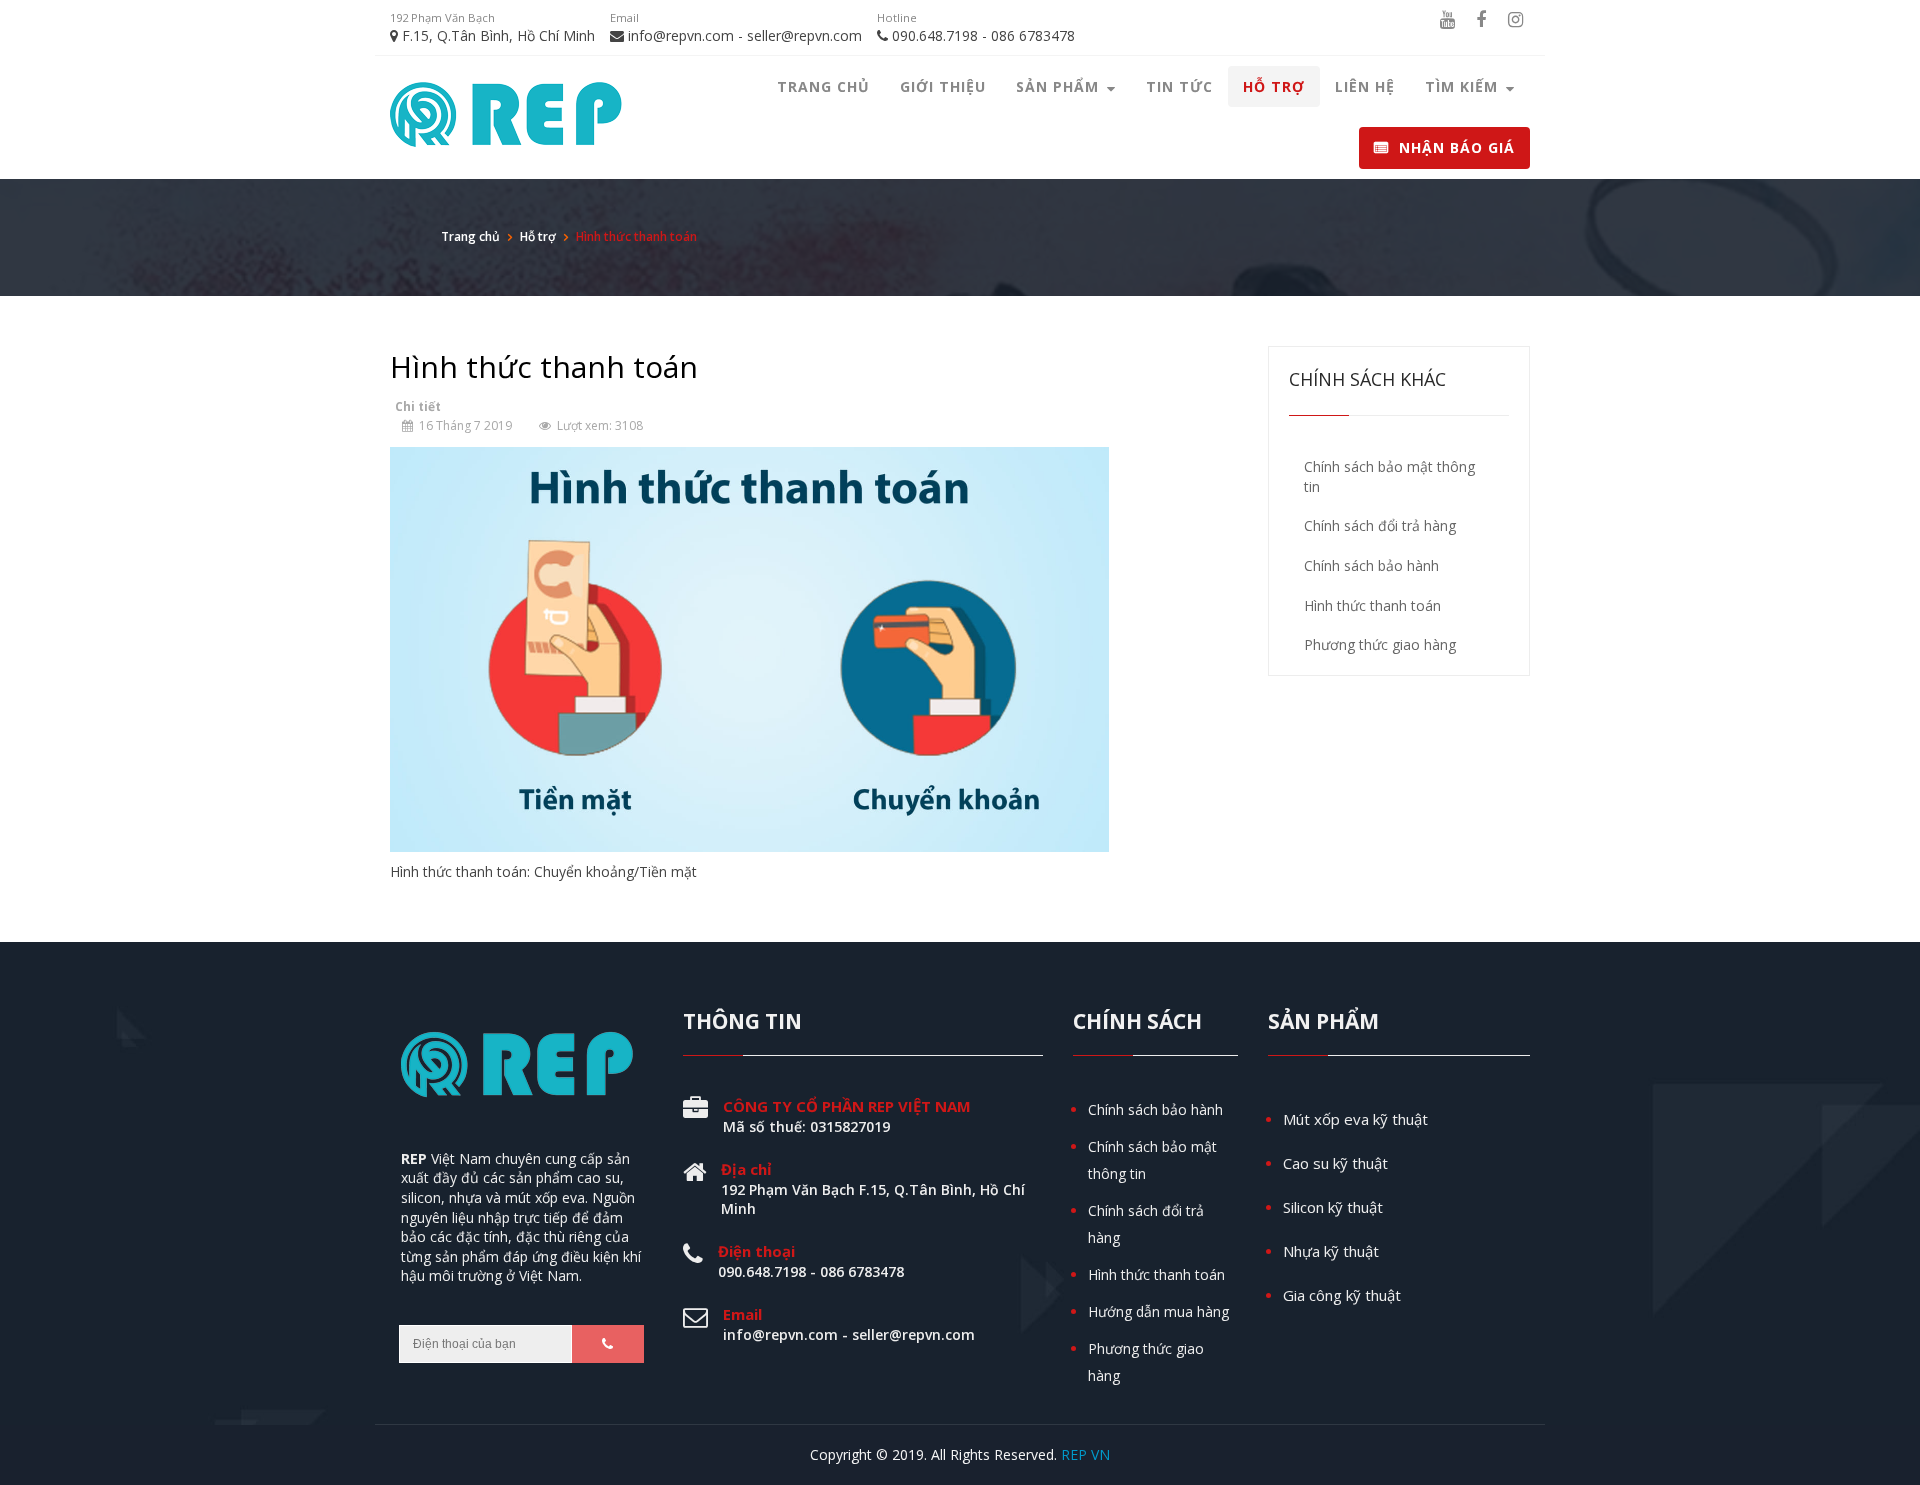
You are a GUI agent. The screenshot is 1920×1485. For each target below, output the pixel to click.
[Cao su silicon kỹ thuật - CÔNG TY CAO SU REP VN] (521, 118)
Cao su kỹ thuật (1335, 1163)
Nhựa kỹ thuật (1331, 1251)
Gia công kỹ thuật (1342, 1295)
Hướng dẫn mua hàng (1158, 1311)
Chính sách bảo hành (1155, 1109)
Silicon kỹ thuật (1333, 1207)
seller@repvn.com (804, 35)
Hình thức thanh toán (1156, 1274)
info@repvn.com (681, 35)
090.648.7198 (935, 35)
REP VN (1085, 1454)
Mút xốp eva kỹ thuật (1355, 1119)
